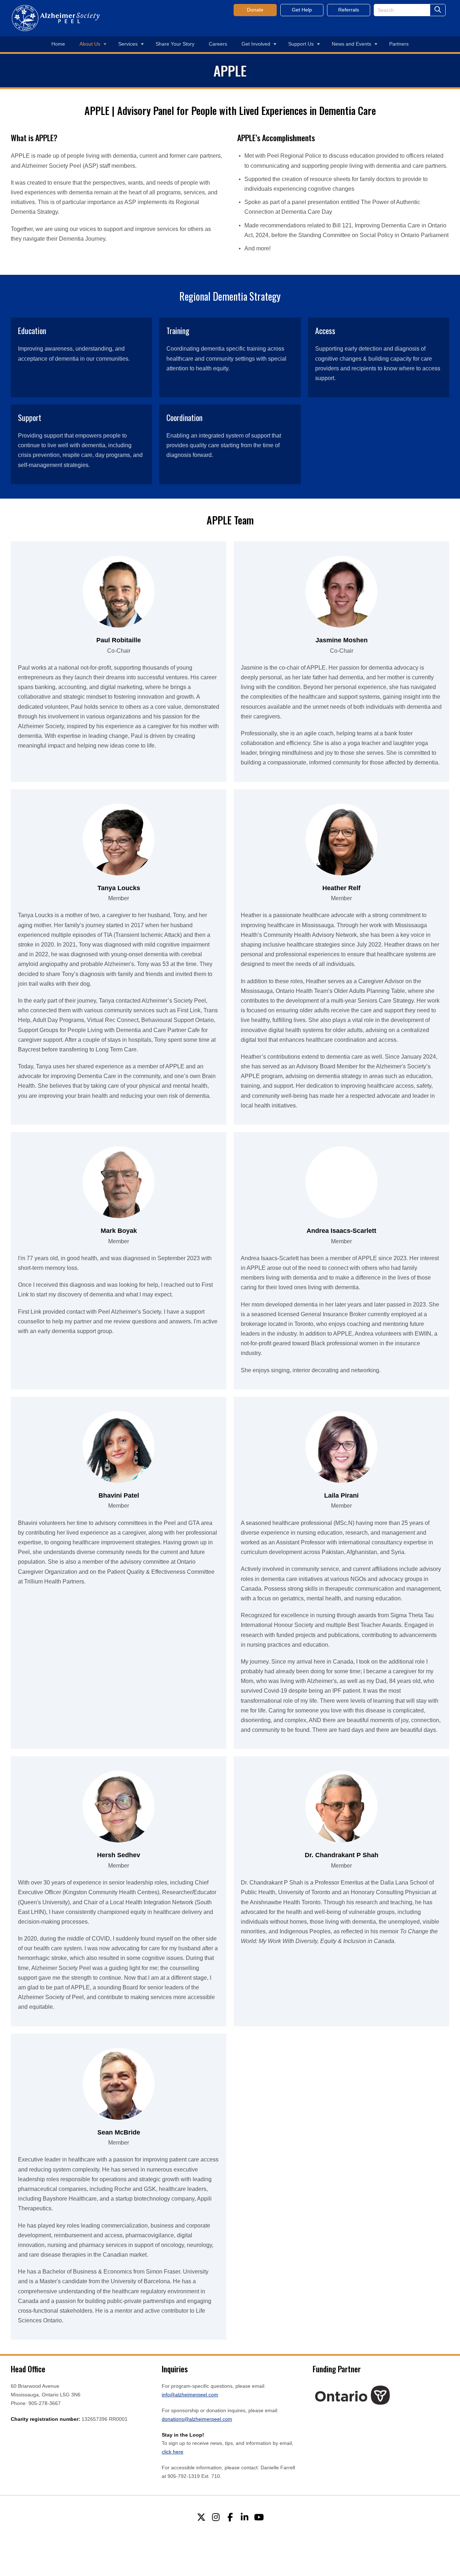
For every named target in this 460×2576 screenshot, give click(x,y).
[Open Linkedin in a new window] (244, 2517)
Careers (218, 44)
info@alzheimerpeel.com (190, 2395)
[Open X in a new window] (201, 2517)
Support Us (301, 44)
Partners (399, 44)
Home (58, 44)
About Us (90, 44)
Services (128, 44)
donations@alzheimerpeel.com (197, 2419)
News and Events (351, 44)
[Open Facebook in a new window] (230, 2517)
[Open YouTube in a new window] (259, 2517)
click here (172, 2452)
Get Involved (256, 44)
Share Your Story (175, 44)
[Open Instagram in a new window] (216, 2517)
